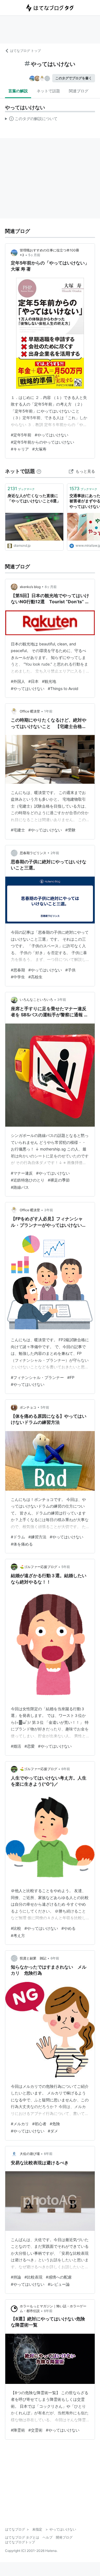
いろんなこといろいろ (36, 1000)
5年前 (45, 1407)
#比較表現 (33, 2277)
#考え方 (18, 1935)
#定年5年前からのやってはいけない (42, 442)
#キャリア (20, 449)
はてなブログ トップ (25, 51)
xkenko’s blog (30, 587)
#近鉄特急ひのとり (28, 1180)
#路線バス (20, 1187)
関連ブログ (79, 91)
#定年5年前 (21, 435)
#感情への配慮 (59, 2277)
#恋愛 (30, 1746)
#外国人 (18, 681)
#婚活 (16, 1746)
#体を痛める (22, 1544)
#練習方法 (37, 1537)
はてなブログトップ (20, 2542)
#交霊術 (35, 2430)
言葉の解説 (18, 91)
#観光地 (49, 681)
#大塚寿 (39, 449)
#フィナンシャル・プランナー (37, 1377)
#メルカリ (20, 2124)
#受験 (70, 830)
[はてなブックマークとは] (39, 471)
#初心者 (39, 2124)
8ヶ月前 (51, 587)
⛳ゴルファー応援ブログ (38, 1567)
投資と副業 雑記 (33, 1958)
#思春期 (18, 970)
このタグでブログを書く (74, 78)
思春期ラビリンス (33, 853)
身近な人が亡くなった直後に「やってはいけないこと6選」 (34, 498)
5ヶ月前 (34, 255)
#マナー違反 (22, 1173)
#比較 (16, 1928)
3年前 (62, 1000)
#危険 (55, 2124)
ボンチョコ (28, 1407)
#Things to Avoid (63, 688)
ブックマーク (21, 488)
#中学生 (18, 977)
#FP (71, 1377)
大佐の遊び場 (30, 2154)
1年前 (48, 711)
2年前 (55, 853)
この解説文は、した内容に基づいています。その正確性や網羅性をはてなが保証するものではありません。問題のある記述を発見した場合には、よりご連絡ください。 (31, 120)
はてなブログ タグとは (22, 2537)
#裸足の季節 (59, 1180)
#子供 (70, 970)
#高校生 (35, 977)
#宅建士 (18, 830)
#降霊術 (18, 2430)
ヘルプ (47, 2537)
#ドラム (18, 1537)
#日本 (33, 681)
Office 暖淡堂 (30, 711)
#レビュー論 (59, 2284)
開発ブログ (64, 2537)
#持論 (16, 2277)
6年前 (66, 1769)
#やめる (68, 1928)
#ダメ (53, 2131)
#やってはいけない (52, 435)
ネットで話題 (48, 91)
